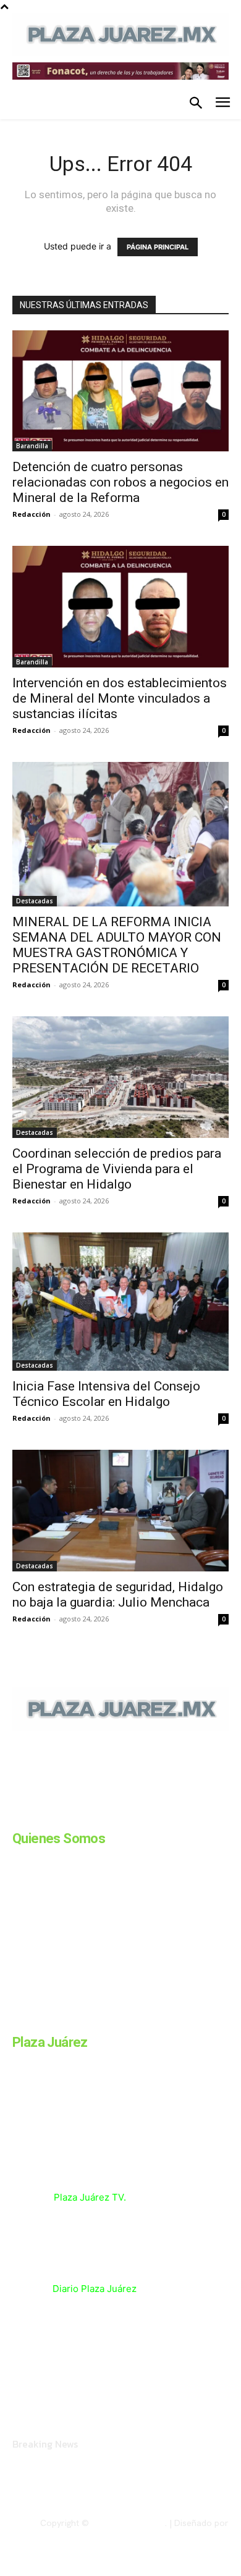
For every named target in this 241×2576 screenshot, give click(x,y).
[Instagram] (48, 1815)
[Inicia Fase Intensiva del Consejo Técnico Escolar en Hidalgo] (120, 1302)
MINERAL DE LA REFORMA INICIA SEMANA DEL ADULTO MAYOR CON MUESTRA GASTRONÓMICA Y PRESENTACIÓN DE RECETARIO (117, 945)
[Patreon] (79, 1815)
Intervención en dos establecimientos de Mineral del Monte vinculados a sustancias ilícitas (120, 698)
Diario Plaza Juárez (95, 2289)
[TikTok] (110, 1815)
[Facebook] (17, 1815)
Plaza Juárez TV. (90, 2197)
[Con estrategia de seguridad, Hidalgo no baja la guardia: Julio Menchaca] (120, 1511)
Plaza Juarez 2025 (128, 2523)
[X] (141, 1815)
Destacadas (35, 901)
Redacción (32, 514)
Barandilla (32, 446)
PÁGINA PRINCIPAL (158, 247)
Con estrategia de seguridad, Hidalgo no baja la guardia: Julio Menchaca (118, 1595)
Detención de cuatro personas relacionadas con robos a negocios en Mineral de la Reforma (120, 482)
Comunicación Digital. (186, 2533)
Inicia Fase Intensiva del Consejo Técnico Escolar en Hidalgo (106, 1394)
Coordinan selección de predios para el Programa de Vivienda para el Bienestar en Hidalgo (117, 1169)
